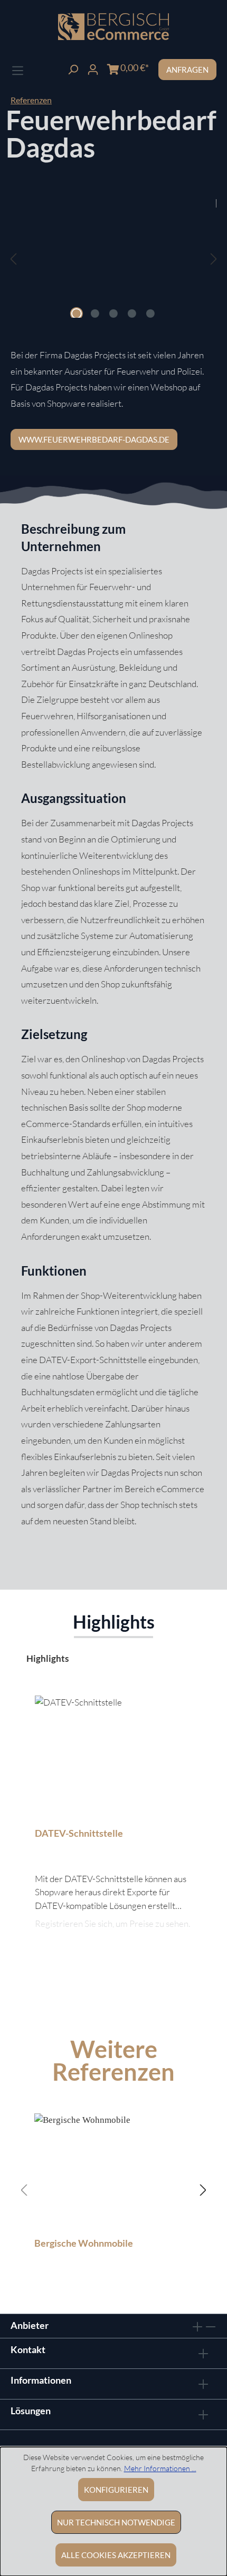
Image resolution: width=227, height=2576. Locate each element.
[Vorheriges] (13, 258)
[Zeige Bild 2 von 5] (95, 314)
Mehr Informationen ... (160, 2468)
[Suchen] (73, 68)
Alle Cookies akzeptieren (116, 2555)
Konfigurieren (116, 2490)
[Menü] (18, 69)
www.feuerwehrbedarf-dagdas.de (94, 439)
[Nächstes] (214, 258)
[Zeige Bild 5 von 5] (150, 314)
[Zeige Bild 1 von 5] (77, 314)
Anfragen (187, 70)
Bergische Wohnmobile (84, 2243)
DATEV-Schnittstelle (79, 1833)
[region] (113, 269)
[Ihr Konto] (93, 68)
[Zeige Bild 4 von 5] (132, 314)
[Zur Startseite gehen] (113, 27)
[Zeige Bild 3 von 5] (113, 314)
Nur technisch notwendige (116, 2522)
